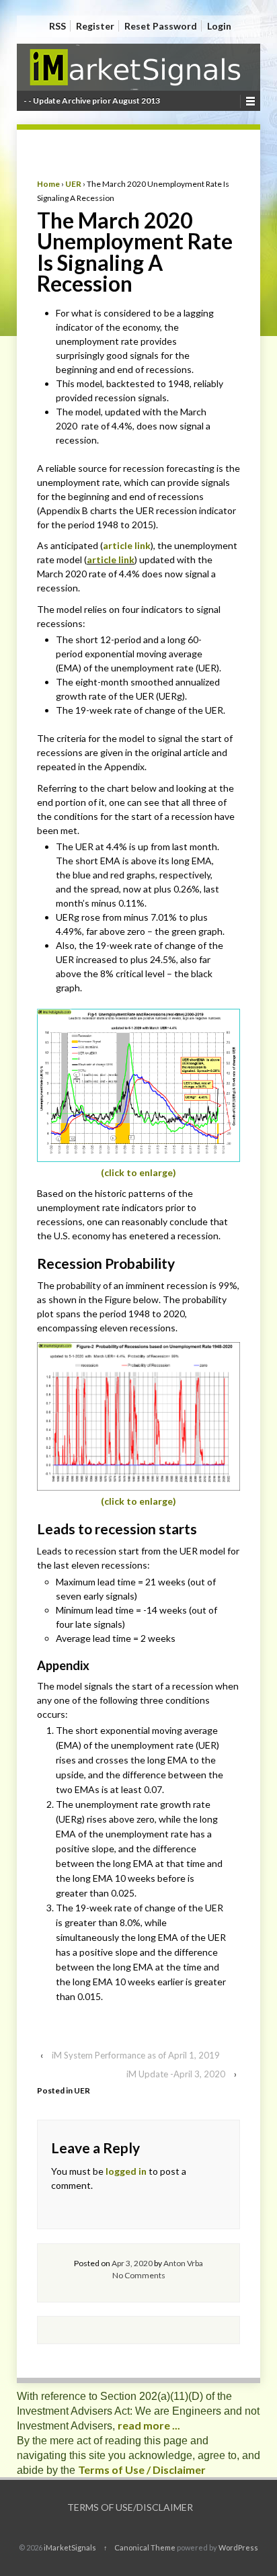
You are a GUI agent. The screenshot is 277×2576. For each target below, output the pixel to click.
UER (73, 184)
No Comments (139, 2275)
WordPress (238, 2547)
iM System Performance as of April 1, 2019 (136, 2055)
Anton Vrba (183, 2263)
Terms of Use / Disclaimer (142, 2469)
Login (219, 26)
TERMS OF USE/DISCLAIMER (130, 2507)
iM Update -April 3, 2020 (176, 2074)
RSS (57, 26)
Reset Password (161, 26)
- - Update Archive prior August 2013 (92, 100)
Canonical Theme (145, 2547)
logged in (126, 2171)
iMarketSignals (70, 2547)
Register (95, 26)
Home (48, 184)
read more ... (149, 2425)
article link (127, 545)
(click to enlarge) (138, 1172)
